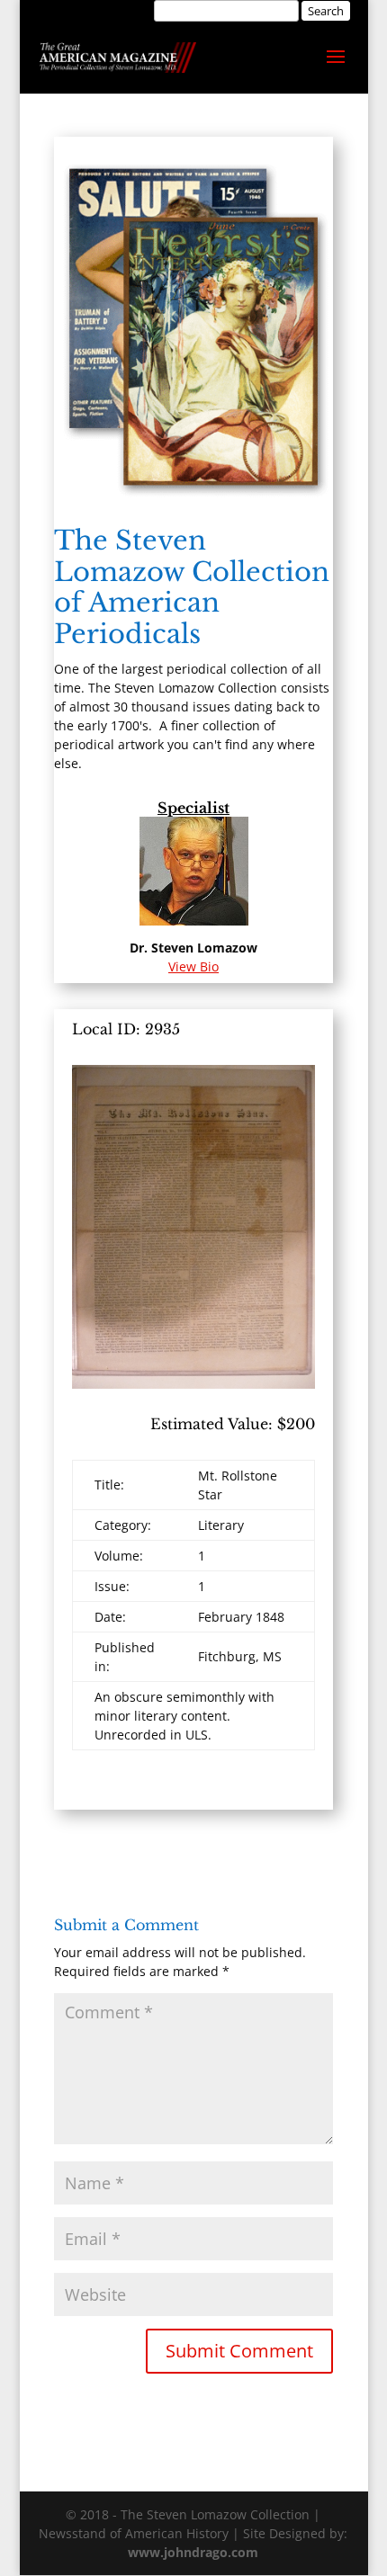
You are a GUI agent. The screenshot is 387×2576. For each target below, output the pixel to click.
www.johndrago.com (193, 2552)
